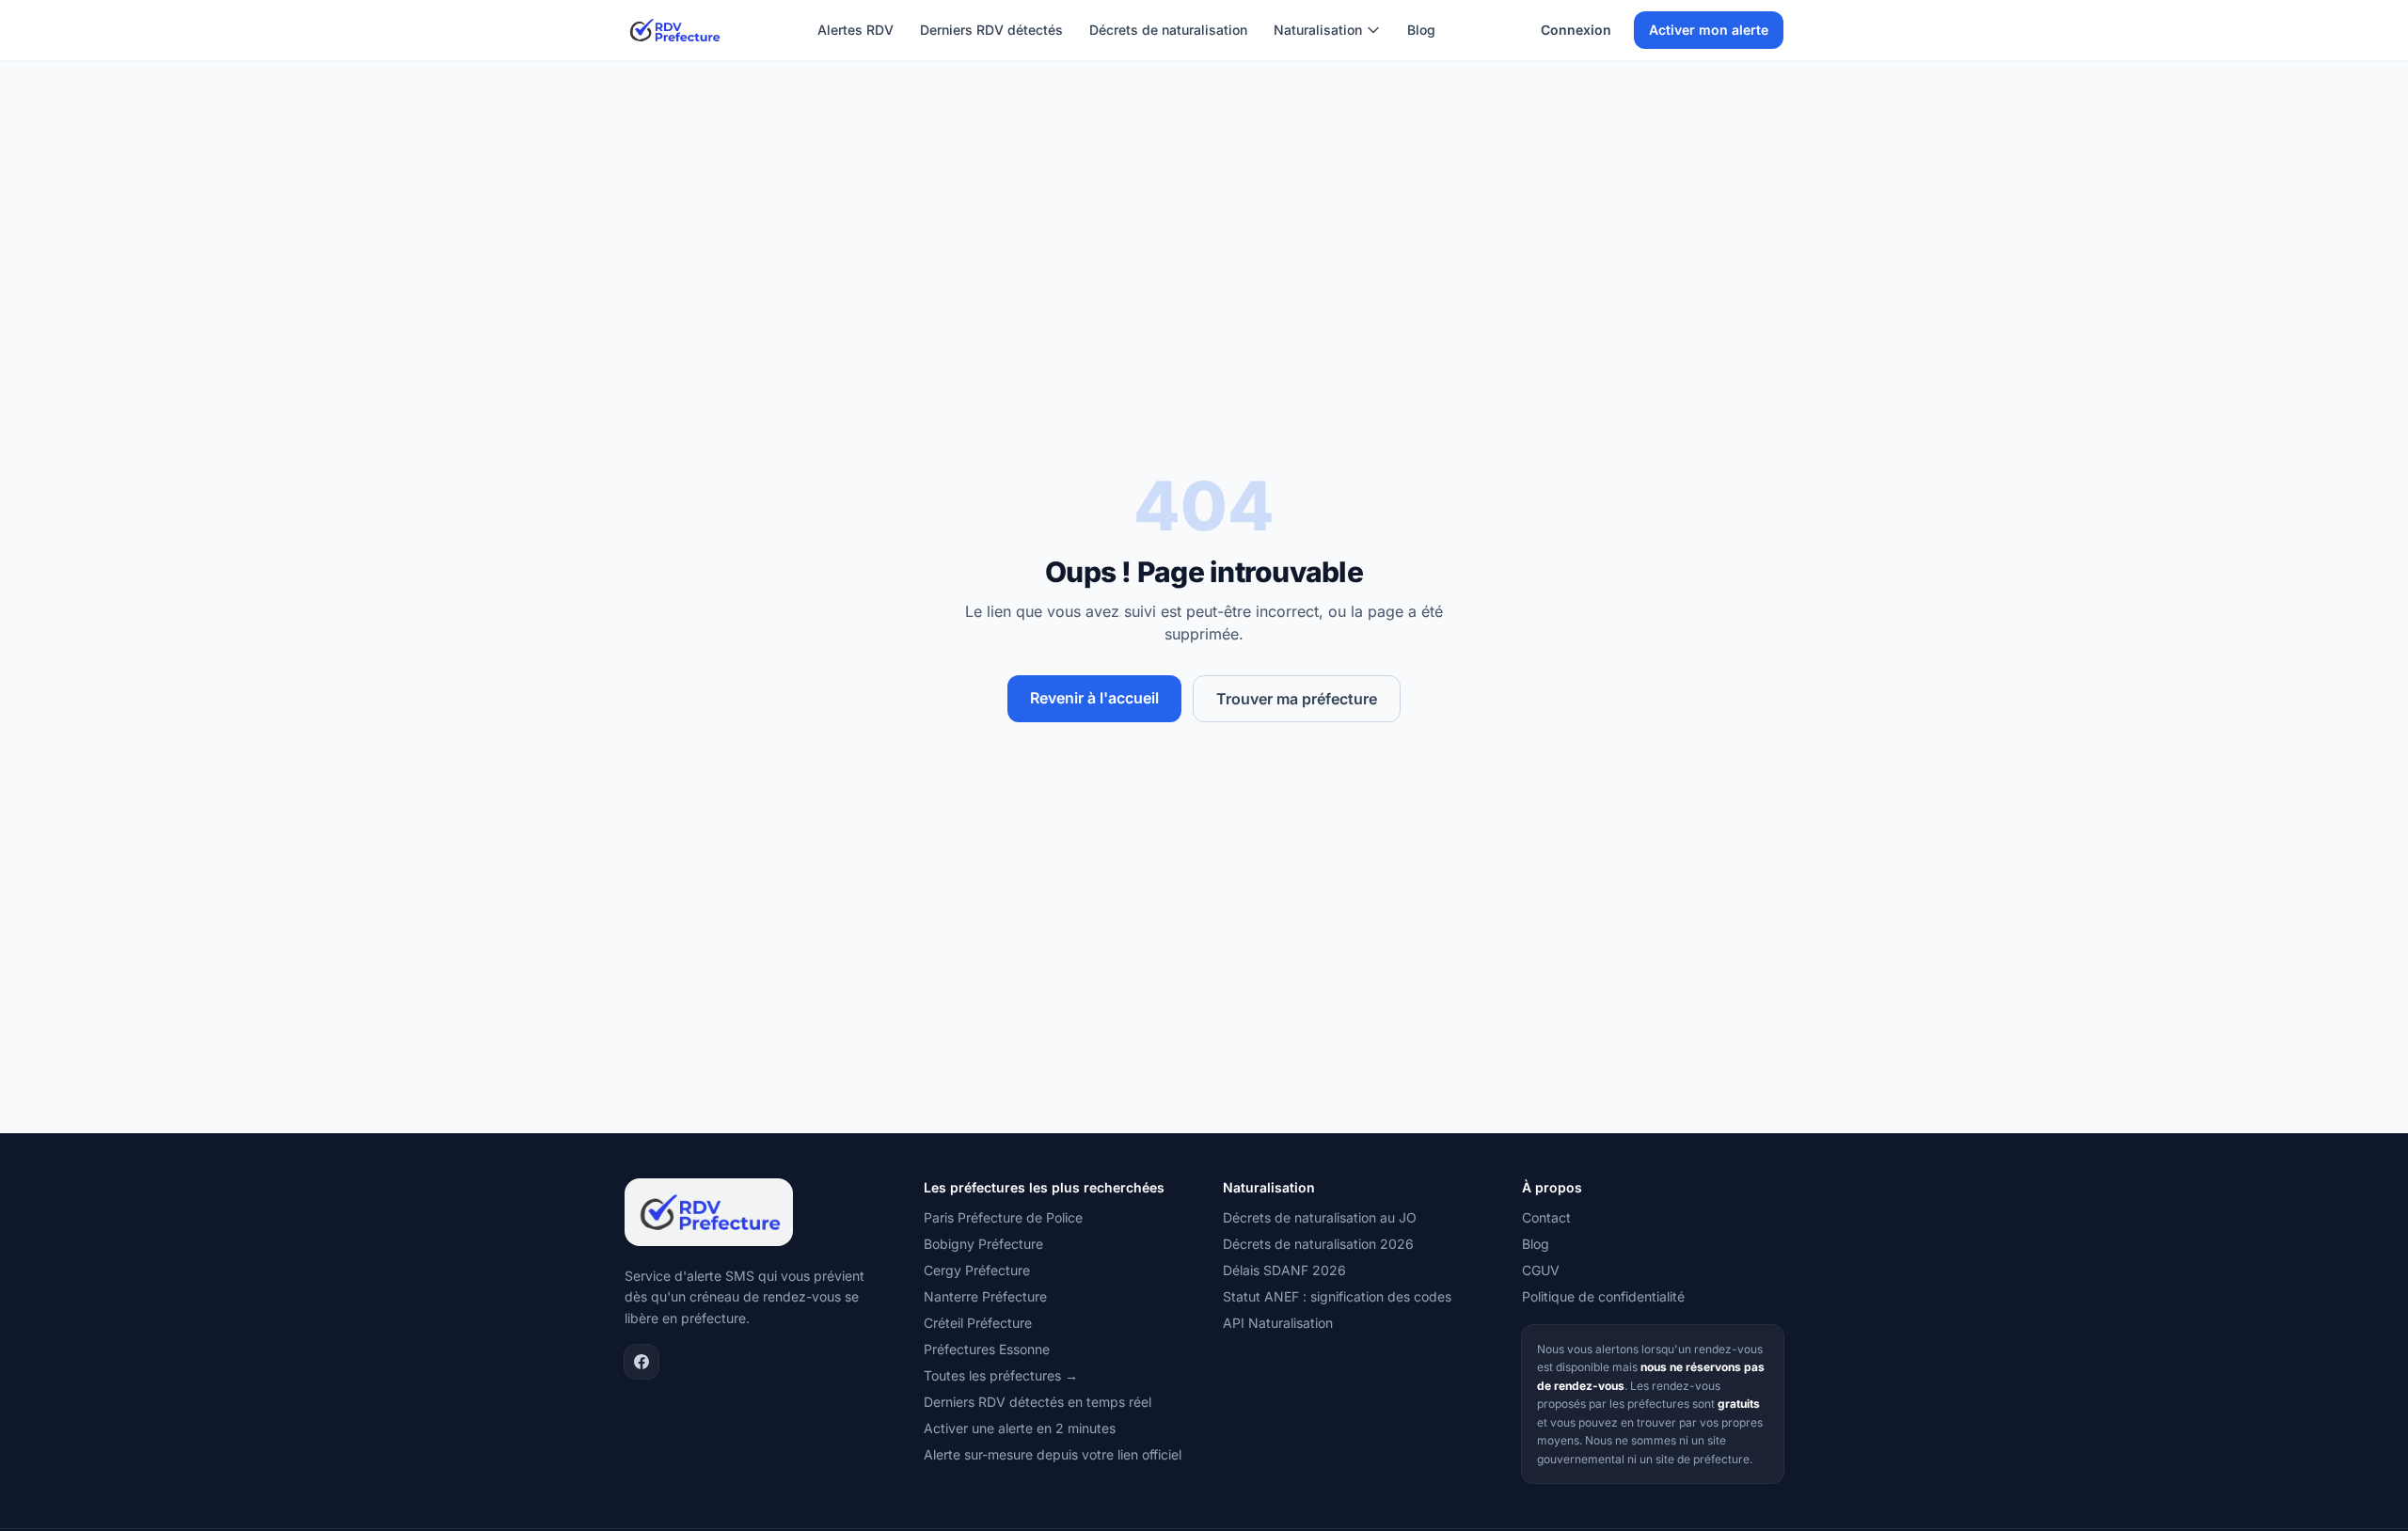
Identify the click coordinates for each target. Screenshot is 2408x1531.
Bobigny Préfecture (983, 1244)
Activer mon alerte (1709, 30)
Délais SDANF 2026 (1284, 1270)
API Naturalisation (1278, 1323)
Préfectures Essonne (987, 1349)
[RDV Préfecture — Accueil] (674, 30)
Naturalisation (1318, 30)
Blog (1421, 30)
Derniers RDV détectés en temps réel (1038, 1402)
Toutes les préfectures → (1001, 1375)
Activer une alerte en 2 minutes (1020, 1428)
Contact (1546, 1217)
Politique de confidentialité (1603, 1296)
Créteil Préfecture (978, 1323)
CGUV (1541, 1270)
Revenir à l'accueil (1094, 698)
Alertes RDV (855, 30)
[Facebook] (642, 1362)
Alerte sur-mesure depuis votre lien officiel (1053, 1454)
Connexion (1576, 30)
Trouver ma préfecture (1297, 699)
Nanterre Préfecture (985, 1296)
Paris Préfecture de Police (1003, 1217)
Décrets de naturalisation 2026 (1318, 1244)
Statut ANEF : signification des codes (1337, 1296)
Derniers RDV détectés (991, 30)
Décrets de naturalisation (1168, 30)
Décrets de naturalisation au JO (1320, 1217)
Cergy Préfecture (977, 1270)
